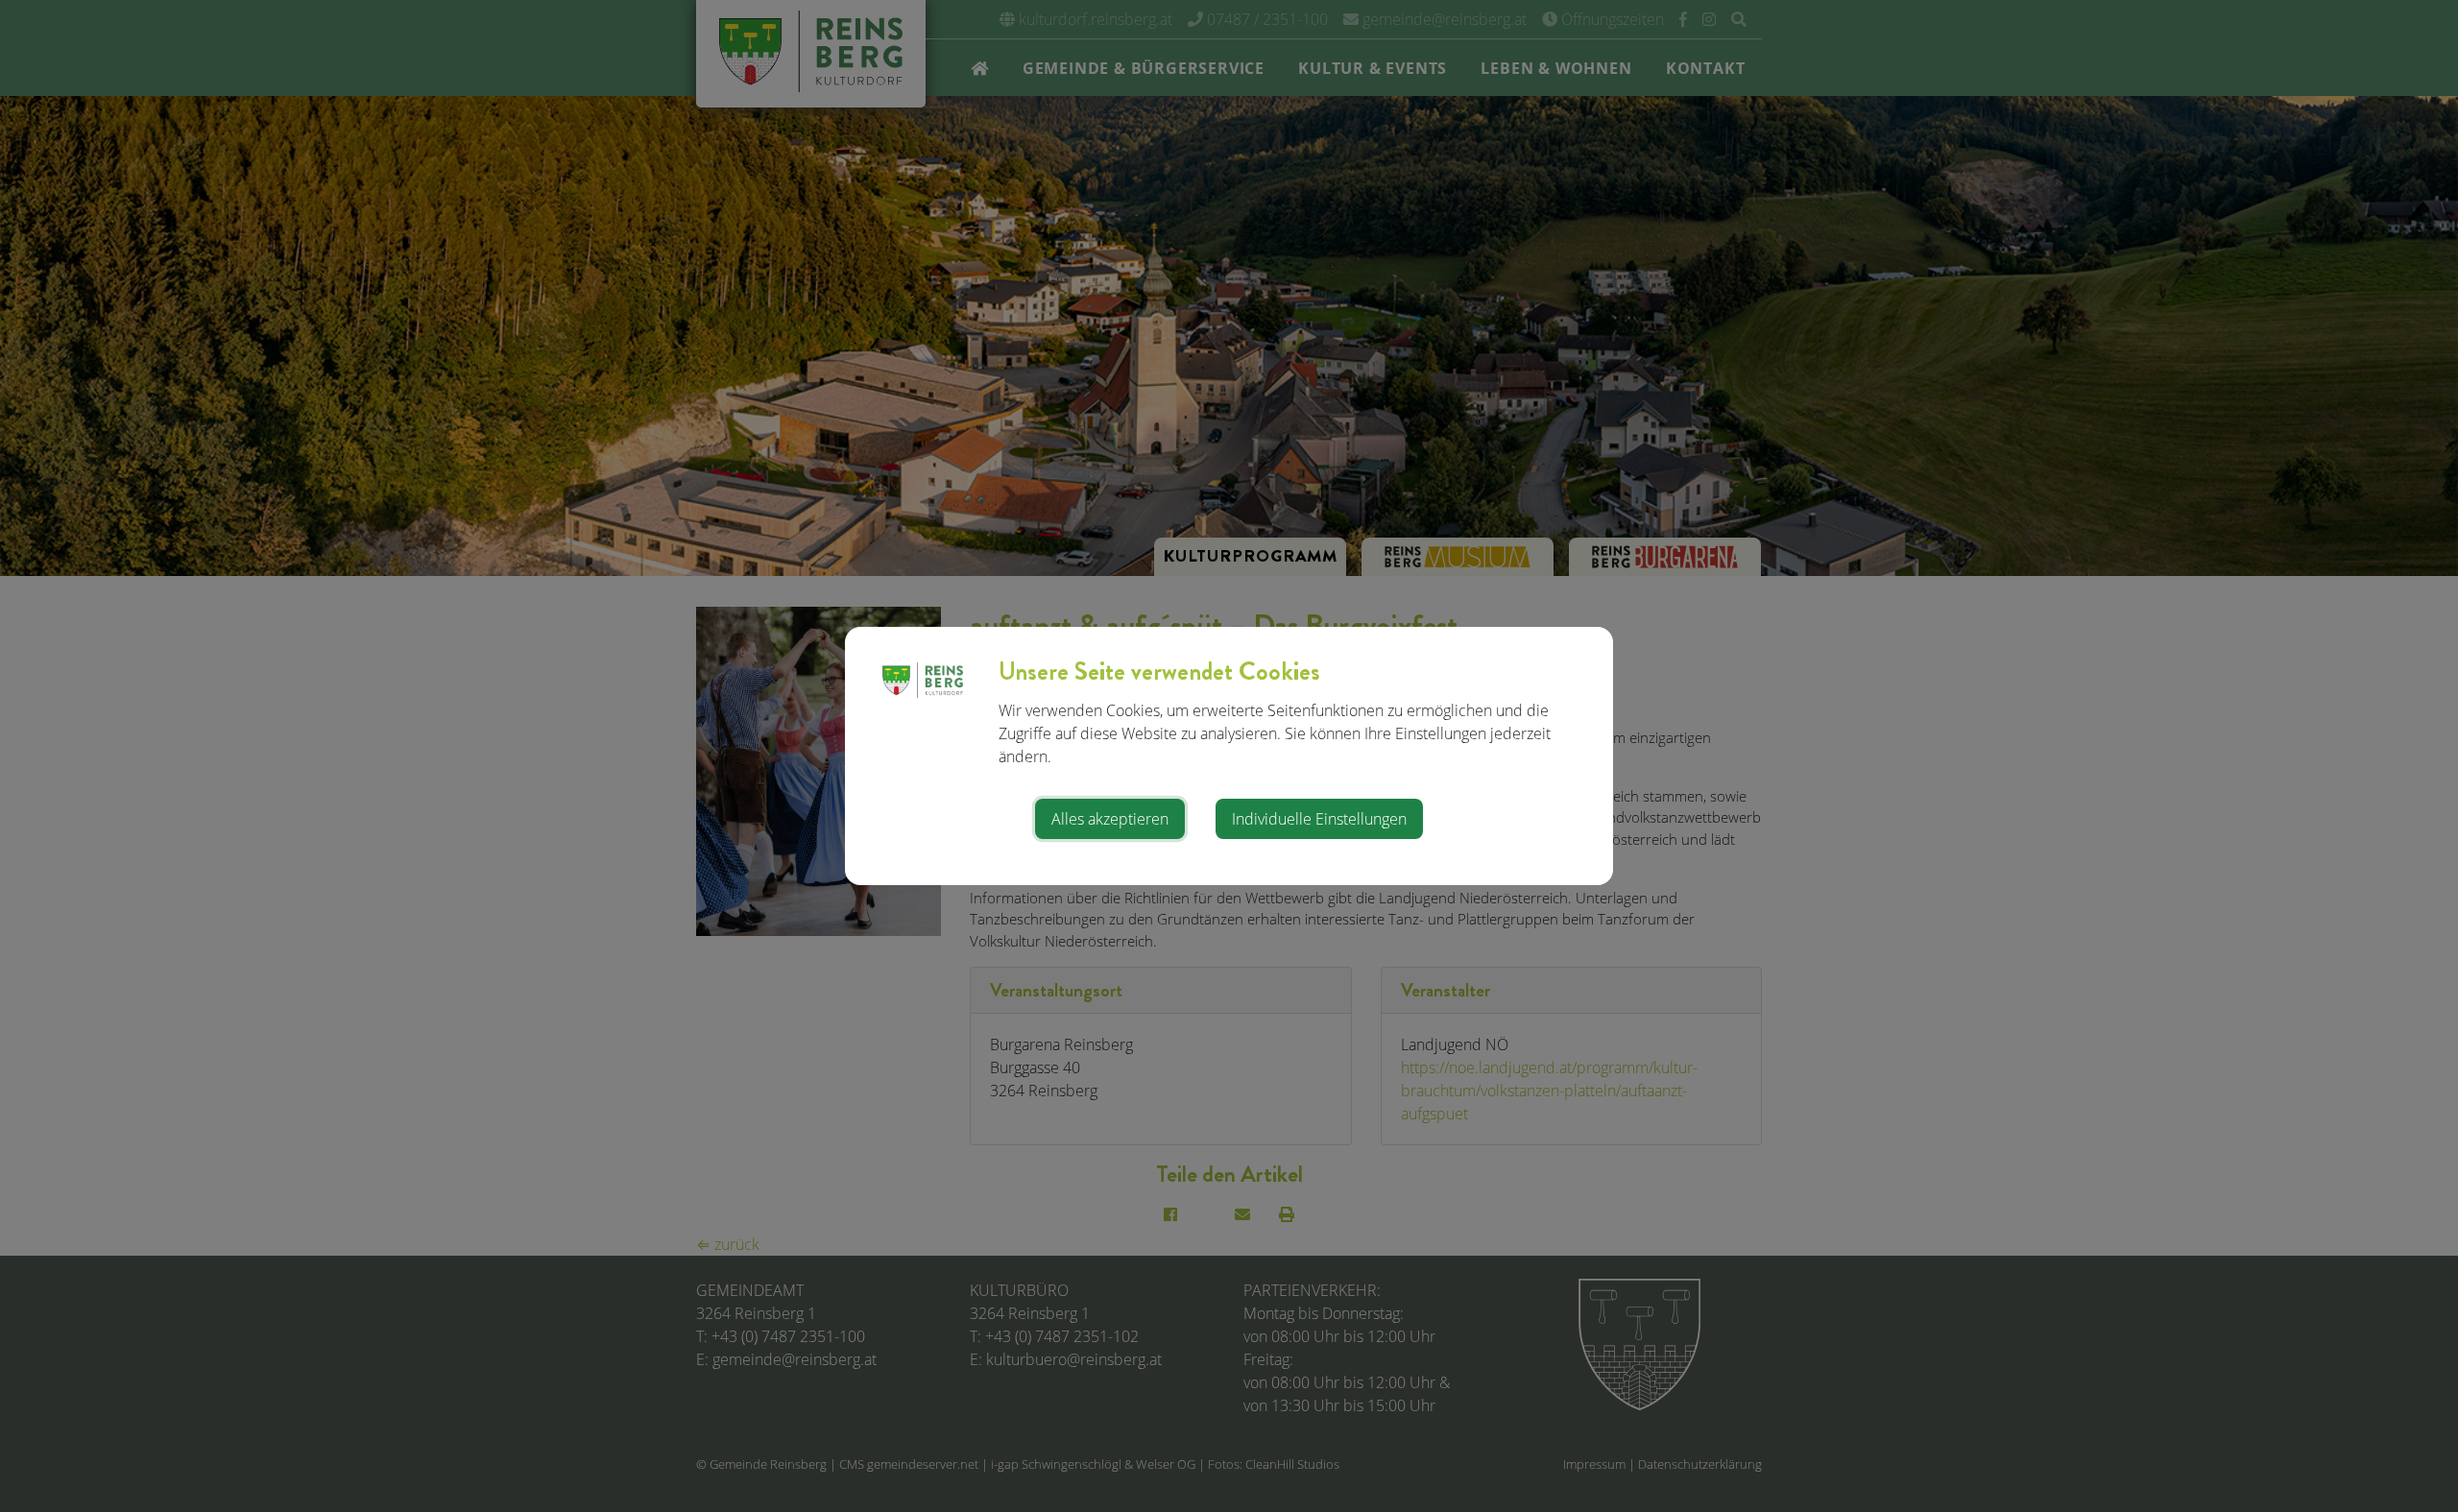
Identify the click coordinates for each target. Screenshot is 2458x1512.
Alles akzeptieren (1110, 819)
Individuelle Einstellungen (1319, 819)
